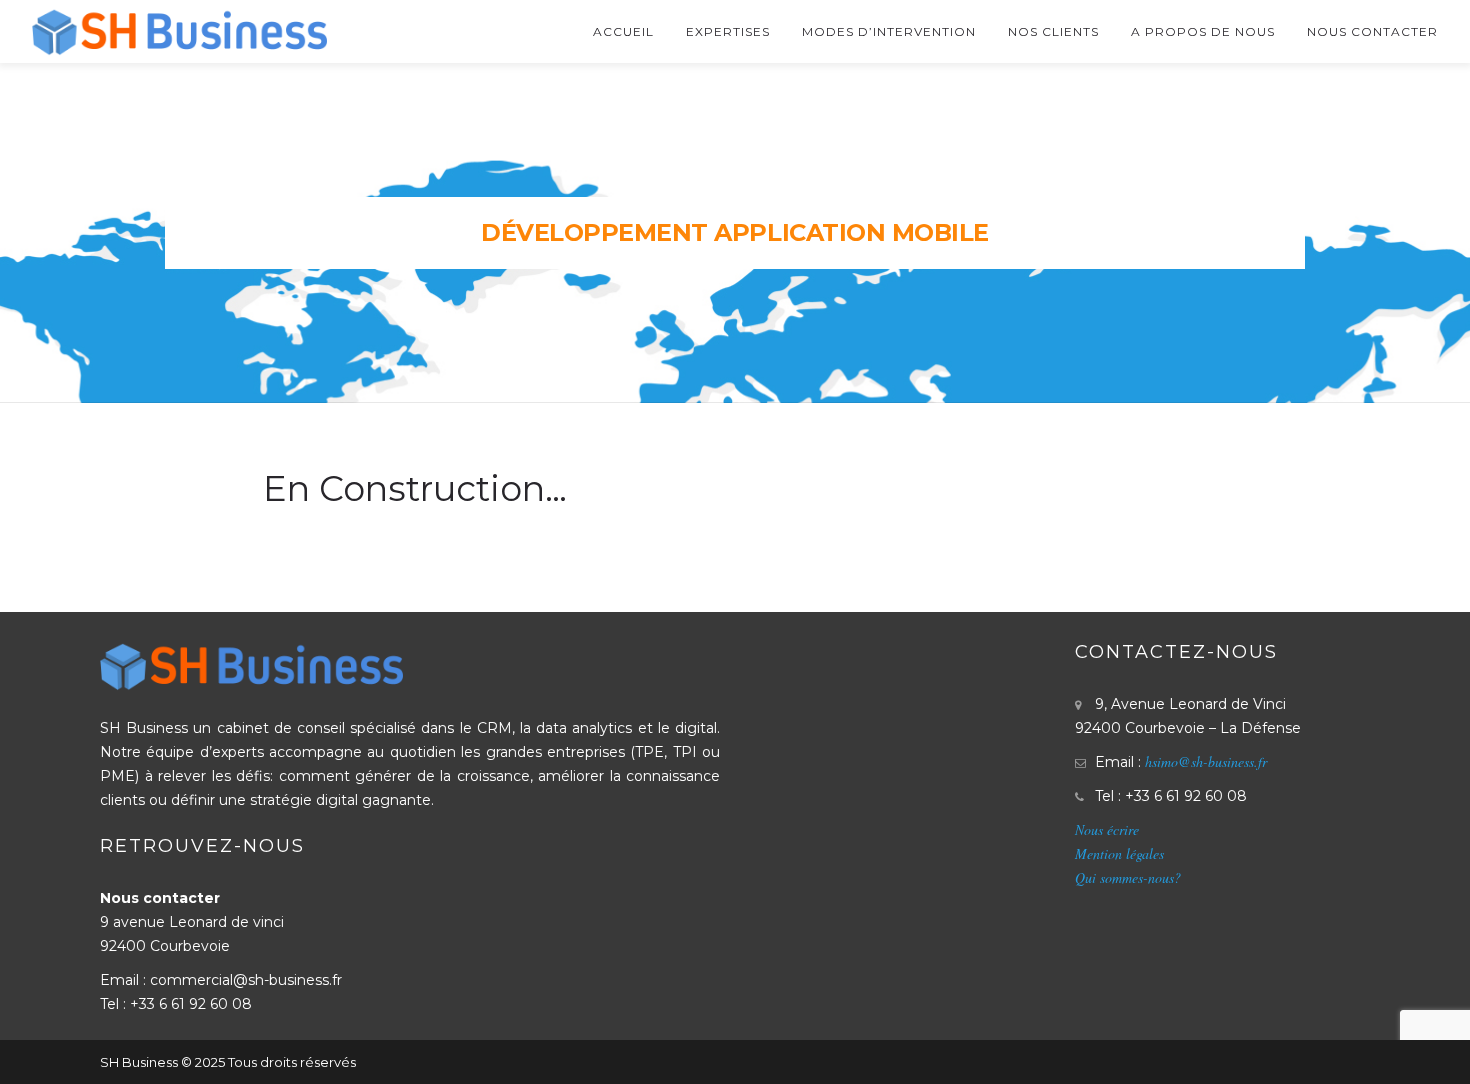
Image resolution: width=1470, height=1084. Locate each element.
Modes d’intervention (889, 31)
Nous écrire (1107, 829)
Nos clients (1053, 31)
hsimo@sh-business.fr (1206, 761)
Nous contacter (1372, 31)
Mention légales (1119, 853)
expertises (728, 31)
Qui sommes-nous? (1128, 877)
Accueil (623, 31)
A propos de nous (1203, 31)
